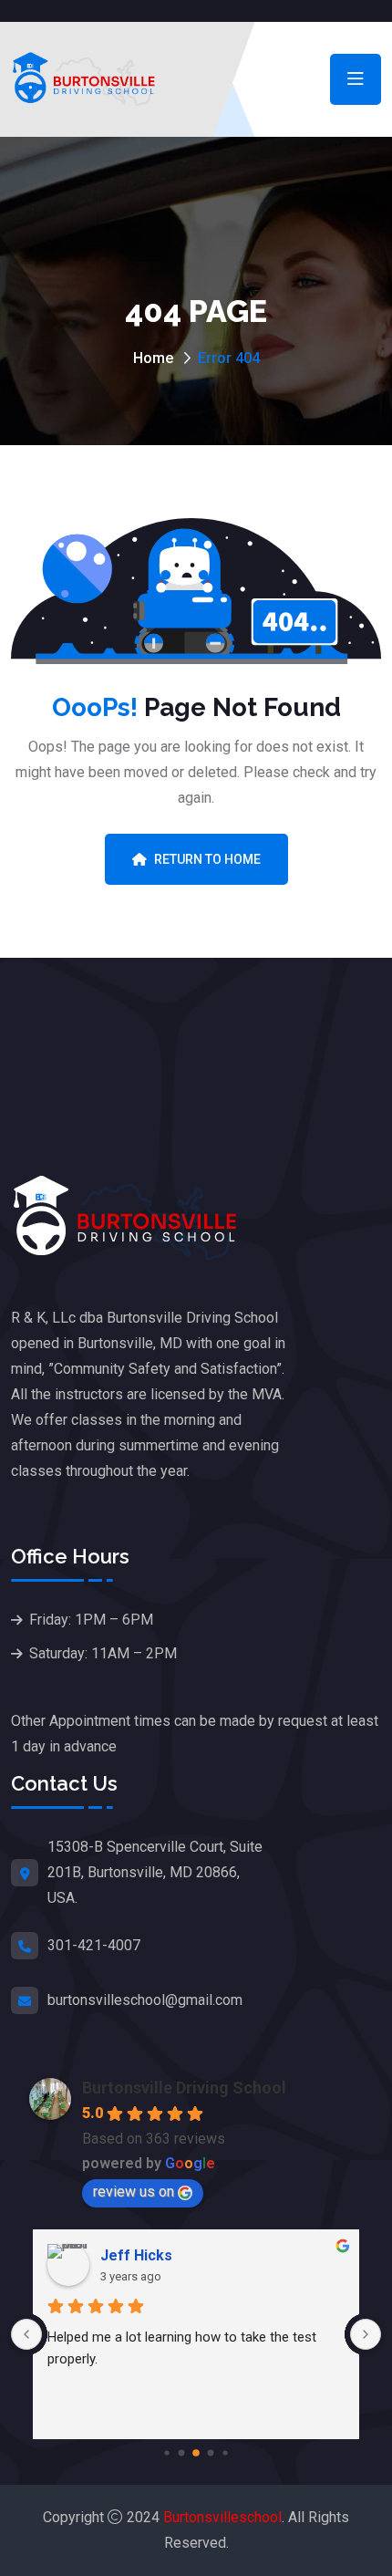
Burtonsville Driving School (184, 2088)
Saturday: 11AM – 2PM (103, 1653)
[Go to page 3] (211, 2452)
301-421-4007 (94, 1945)
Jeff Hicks (136, 2255)
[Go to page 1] (182, 2452)
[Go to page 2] (196, 2453)
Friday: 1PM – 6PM (91, 1620)
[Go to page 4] (225, 2452)
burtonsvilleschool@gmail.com (145, 2000)
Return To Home (207, 859)
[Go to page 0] (166, 2452)
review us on (134, 2192)
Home (153, 358)
